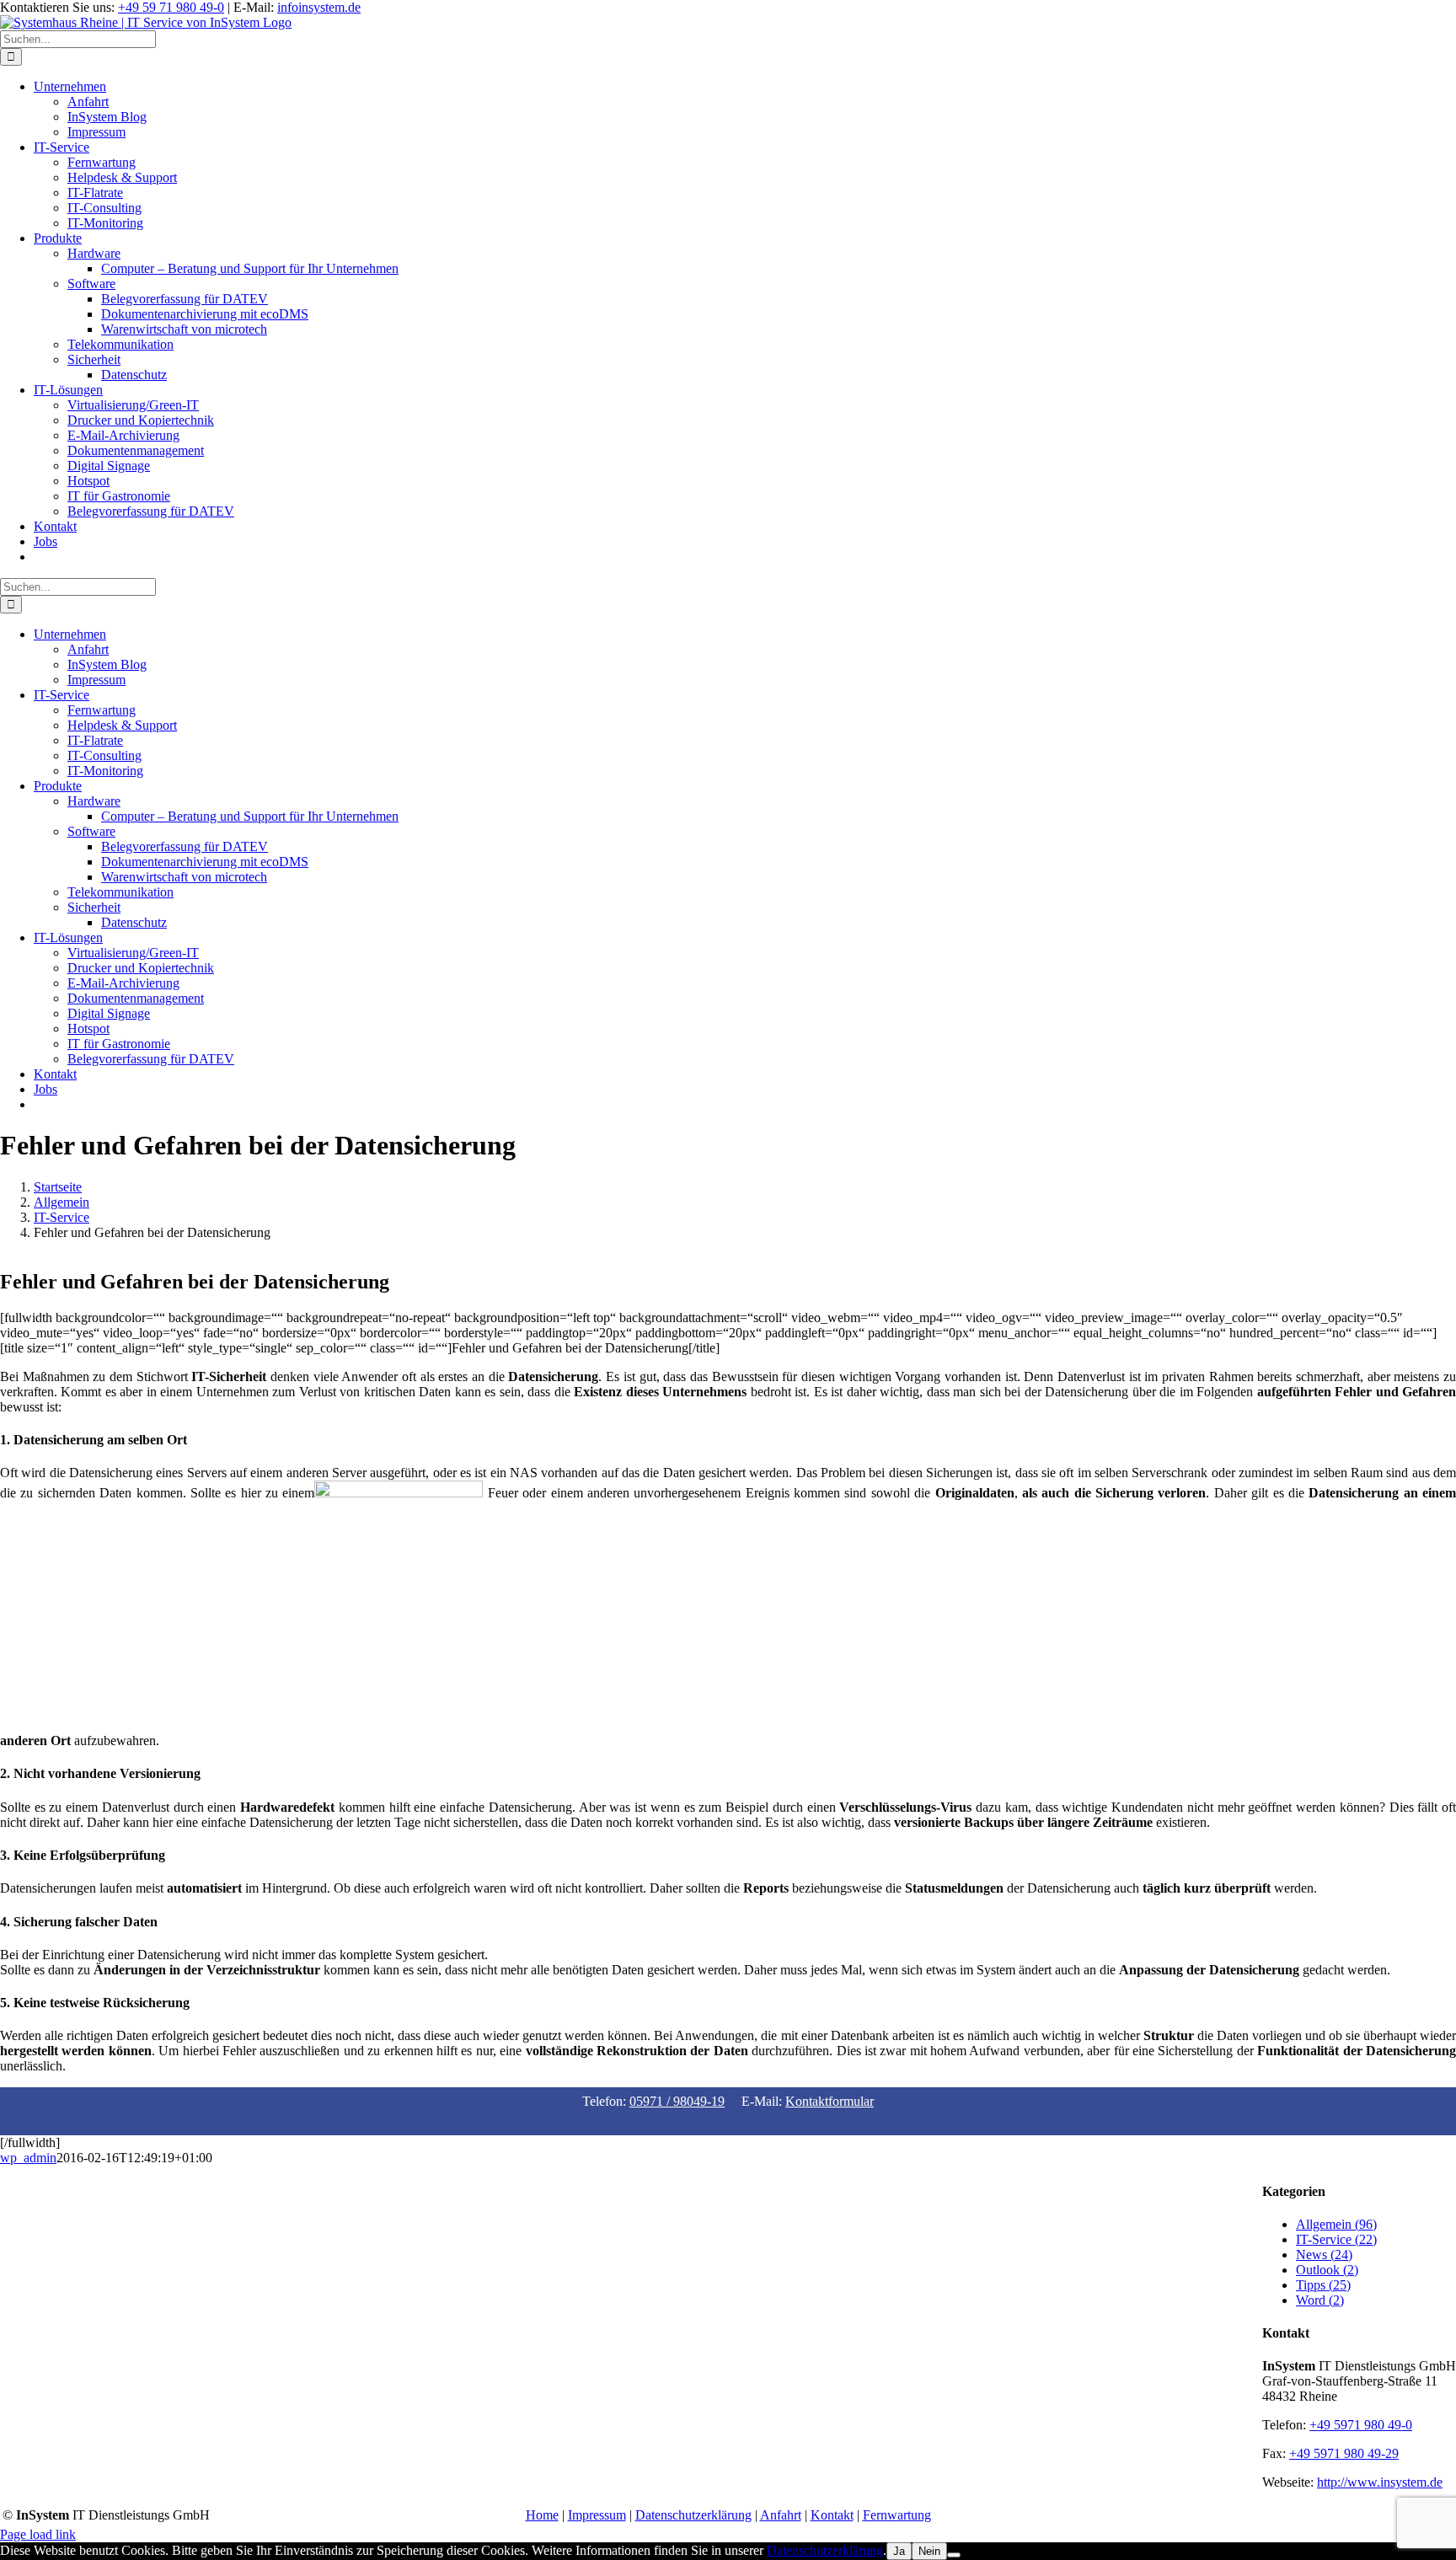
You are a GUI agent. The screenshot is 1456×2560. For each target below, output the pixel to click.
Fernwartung (897, 2515)
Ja (899, 2551)
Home (542, 2515)
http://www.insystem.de (1380, 2482)
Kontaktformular (830, 2101)
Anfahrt (781, 2515)
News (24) (1324, 2255)
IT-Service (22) (1336, 2239)
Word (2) (1320, 2300)
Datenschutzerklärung (693, 2515)
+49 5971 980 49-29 (1344, 2453)
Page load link (38, 2534)
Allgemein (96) (1336, 2224)
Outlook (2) (1327, 2270)
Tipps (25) (1323, 2285)
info (319, 7)
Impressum (597, 2515)
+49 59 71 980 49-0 (171, 7)
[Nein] (954, 2555)
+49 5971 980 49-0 (1361, 2425)
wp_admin (28, 2158)
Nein (929, 2551)
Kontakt (832, 2515)
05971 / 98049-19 (677, 2101)
